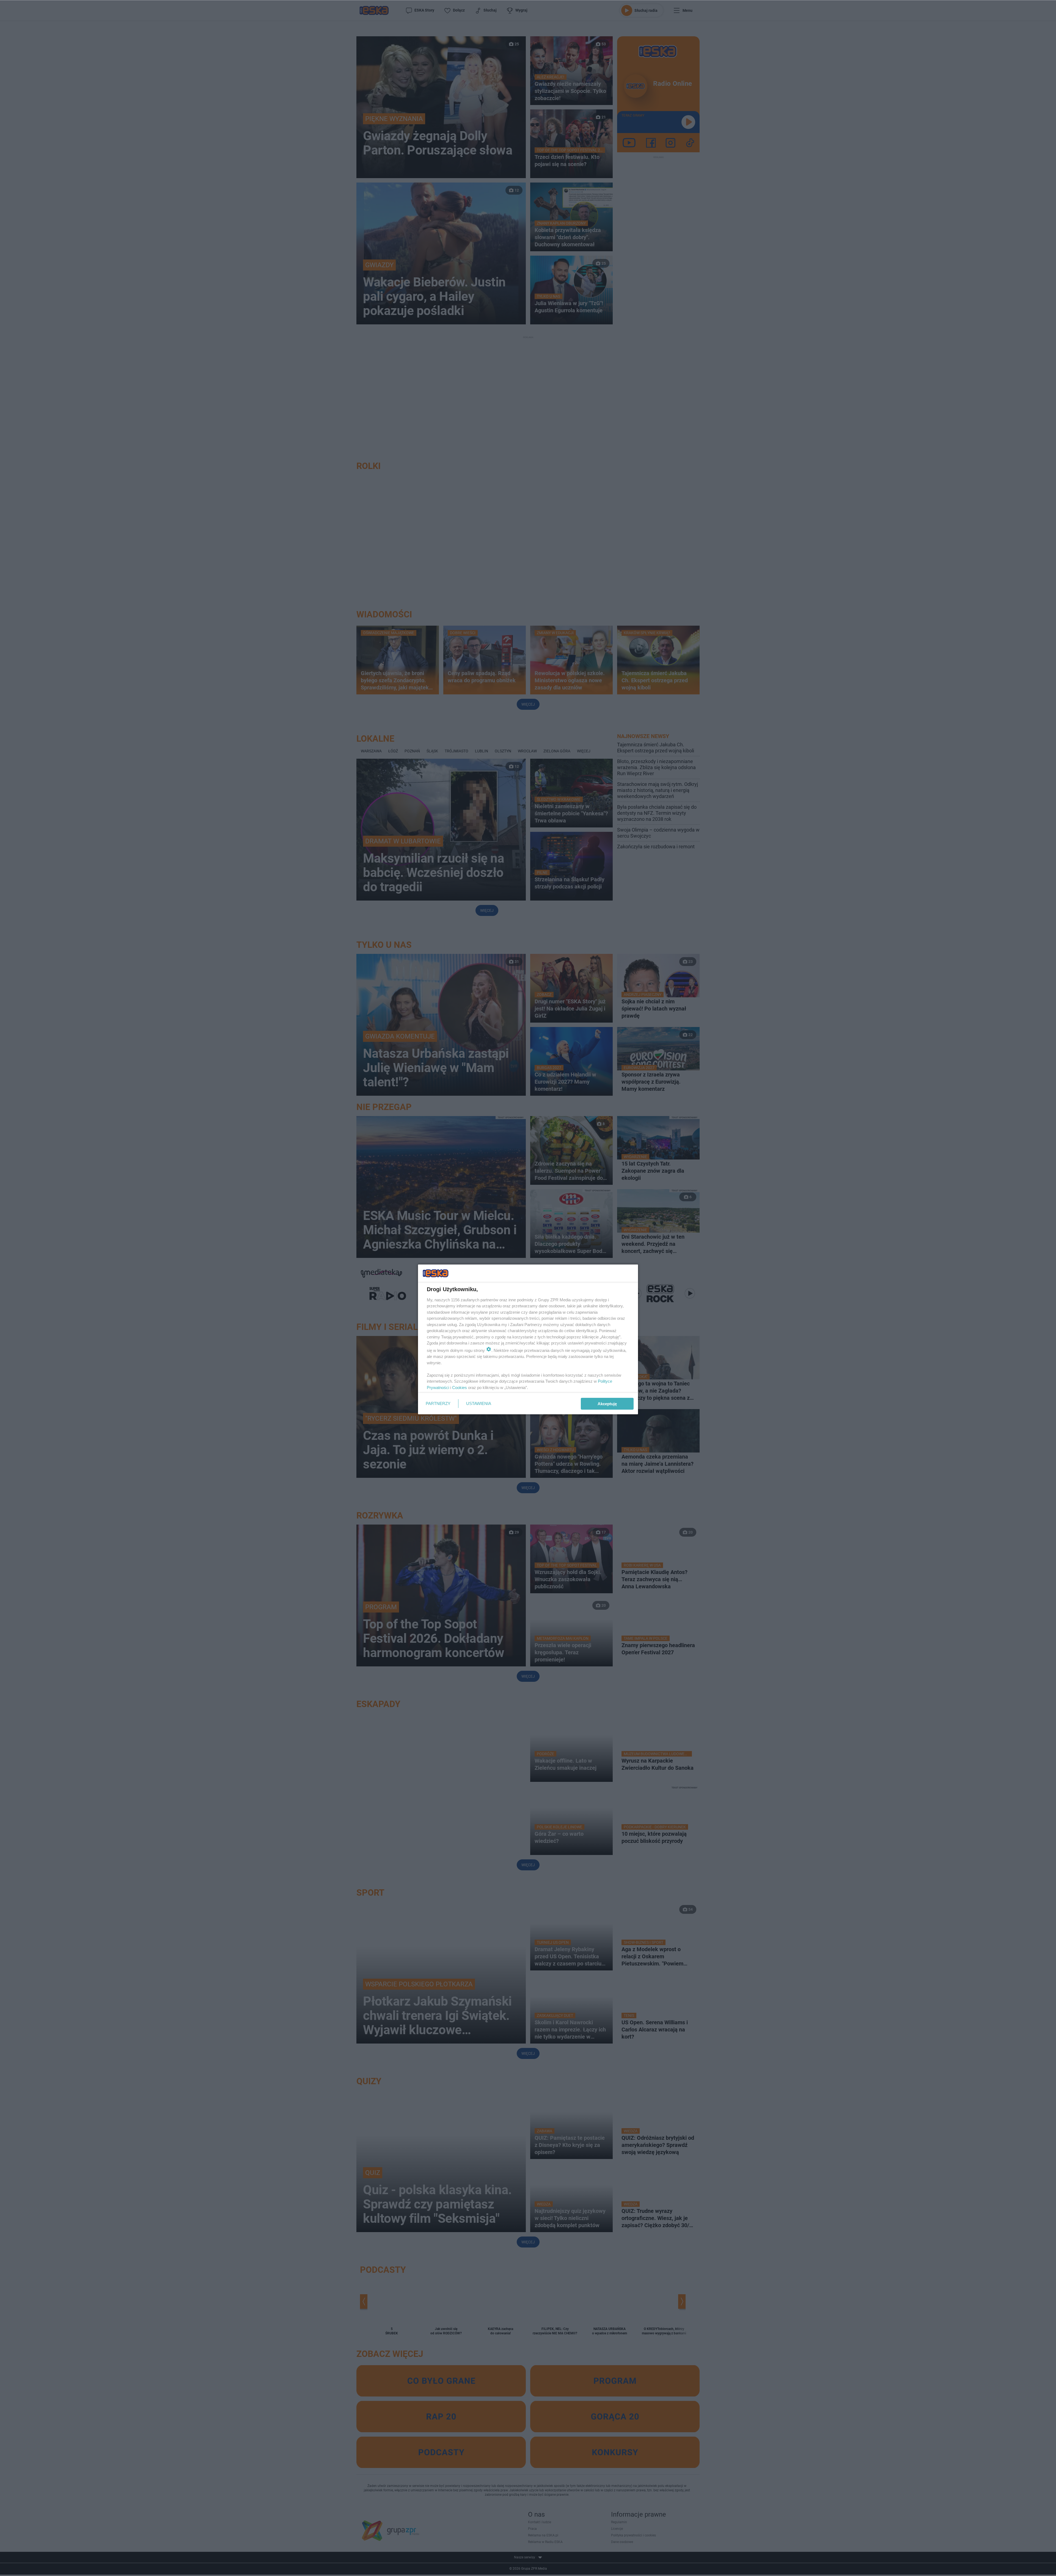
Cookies (460, 1388)
